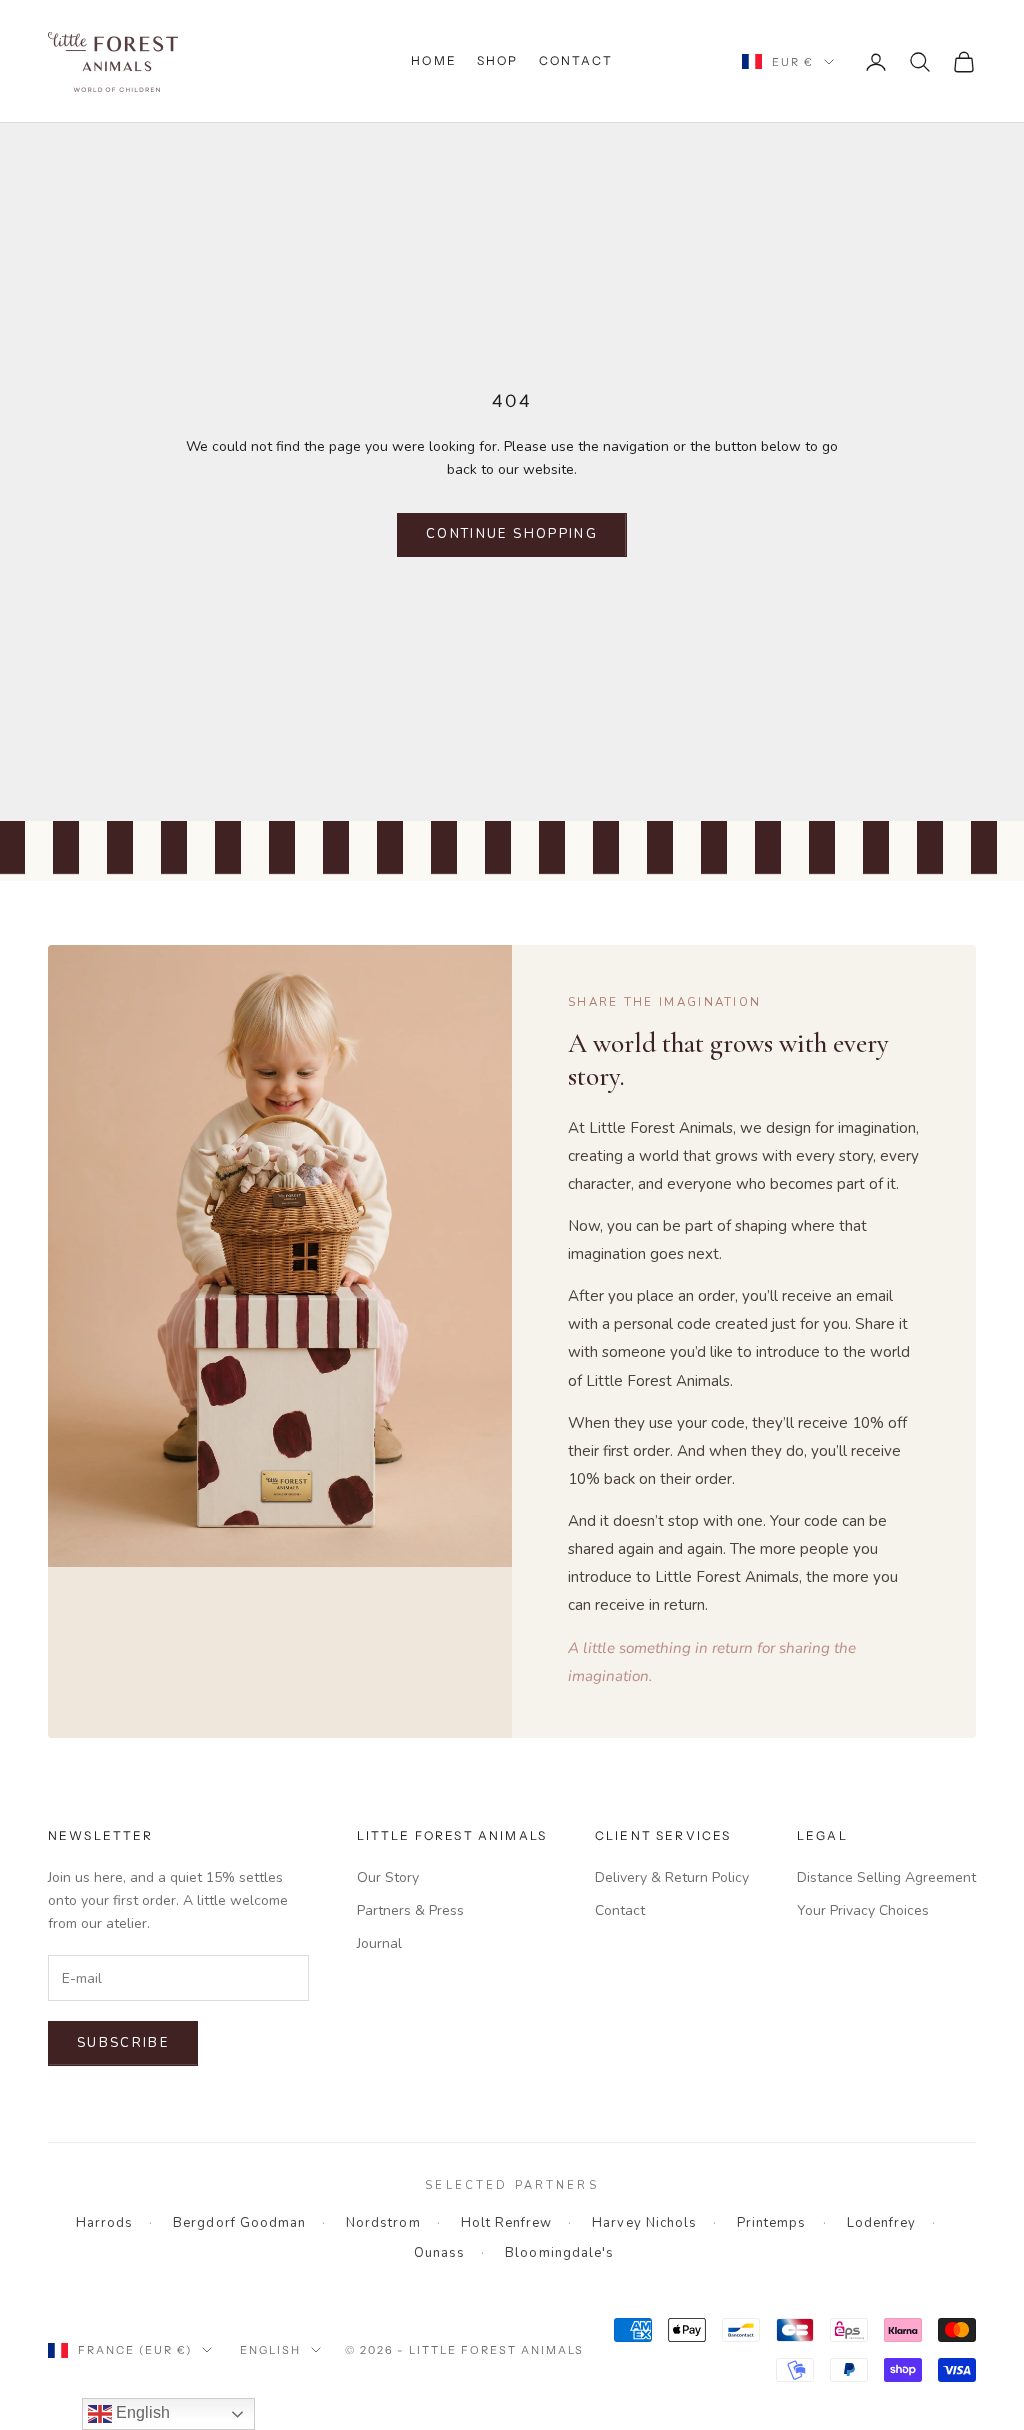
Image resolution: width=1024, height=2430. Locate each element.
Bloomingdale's (559, 2253)
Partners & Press (410, 1910)
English (270, 2350)
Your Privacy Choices (863, 1910)
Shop (498, 60)
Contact (576, 60)
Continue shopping (512, 534)
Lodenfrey (881, 2223)
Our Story (388, 1877)
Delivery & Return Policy (672, 1877)
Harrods (104, 2223)
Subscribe (123, 2043)
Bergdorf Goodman (239, 2223)
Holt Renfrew (507, 2223)
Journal (379, 1943)
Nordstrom (383, 2223)
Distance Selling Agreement (886, 1877)
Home (434, 60)
